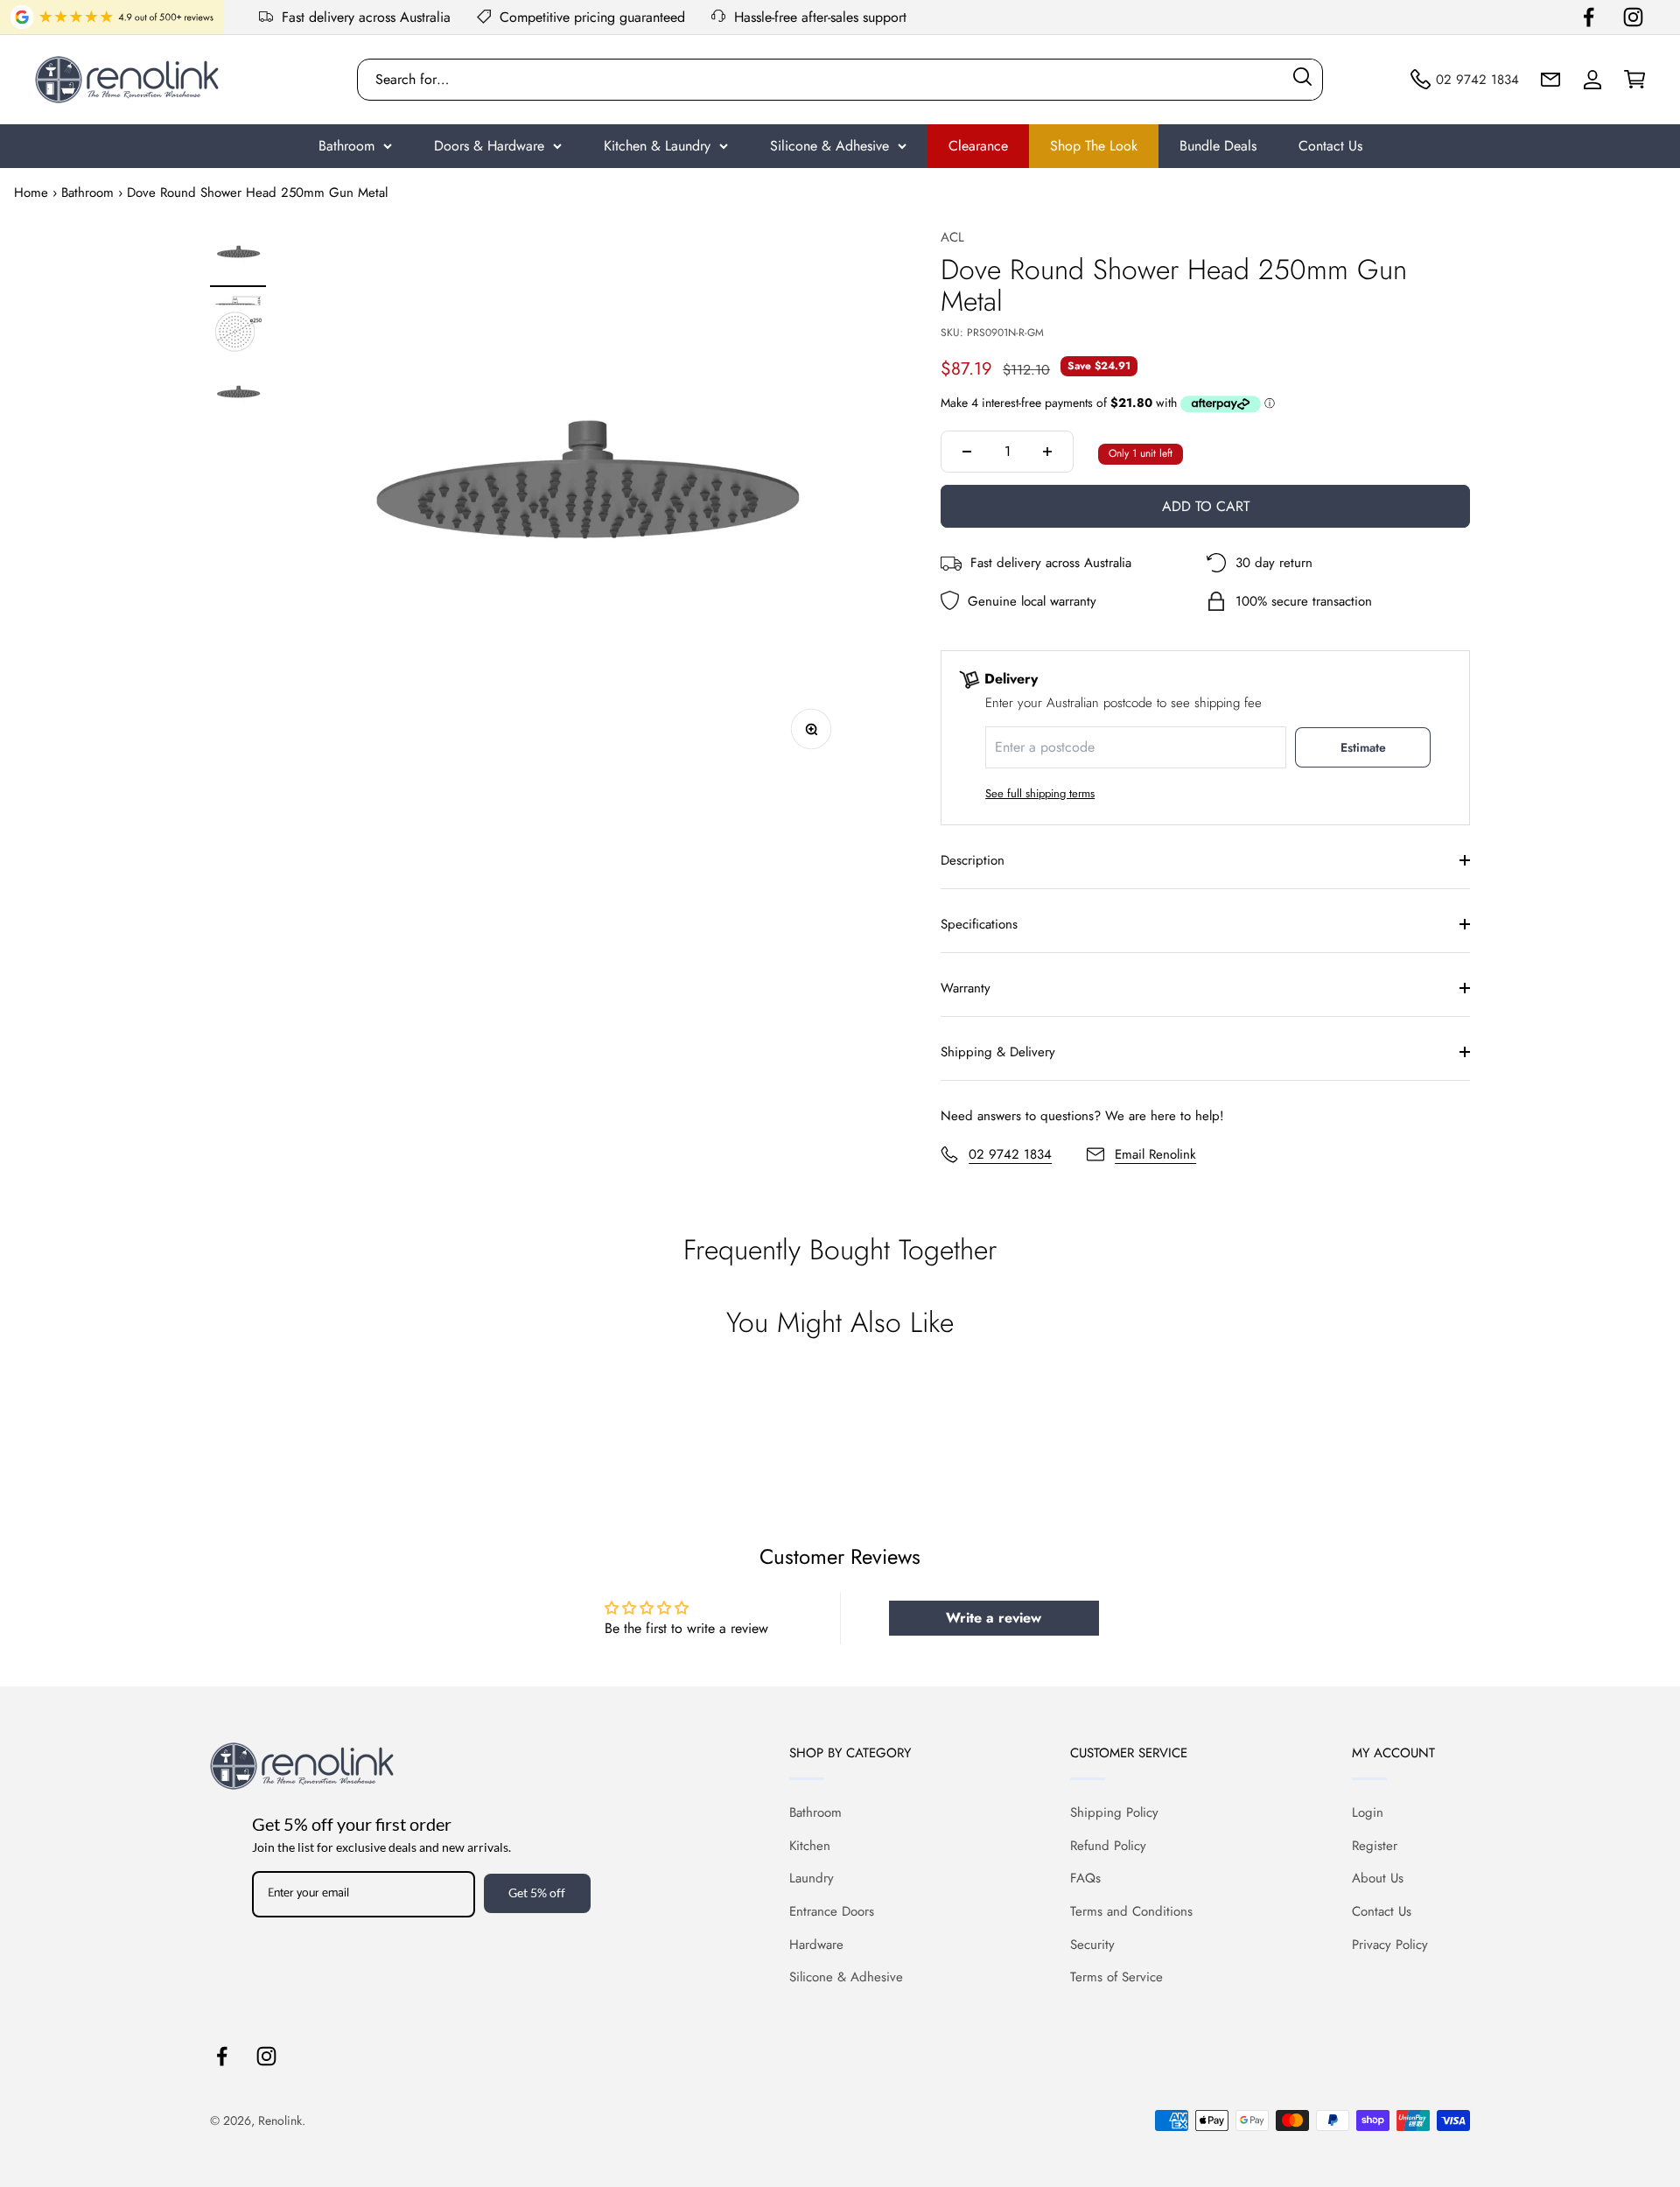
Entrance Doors (832, 1911)
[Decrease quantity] (967, 452)
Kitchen (810, 1846)
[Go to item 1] (238, 256)
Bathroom (346, 146)
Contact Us (1330, 146)
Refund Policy (1108, 1846)
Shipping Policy (1114, 1812)
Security (1092, 1945)
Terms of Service (1116, 1977)
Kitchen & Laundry (657, 146)
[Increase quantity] (1047, 452)
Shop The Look (1094, 146)
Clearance (978, 146)
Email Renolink (1155, 1154)
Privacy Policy (1390, 1945)
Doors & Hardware (489, 146)
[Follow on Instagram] (1633, 17)
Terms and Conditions (1131, 1911)
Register (1375, 1846)
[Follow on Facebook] (1589, 17)
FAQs (1085, 1878)
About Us (1378, 1878)
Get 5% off (537, 1893)
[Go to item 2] (238, 326)
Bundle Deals (1218, 146)
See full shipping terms (1040, 793)
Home (31, 193)
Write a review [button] (994, 1618)
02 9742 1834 (1010, 1154)
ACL (952, 237)
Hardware (816, 1945)
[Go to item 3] (238, 396)
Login (1368, 1812)
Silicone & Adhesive (829, 146)
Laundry (812, 1878)
